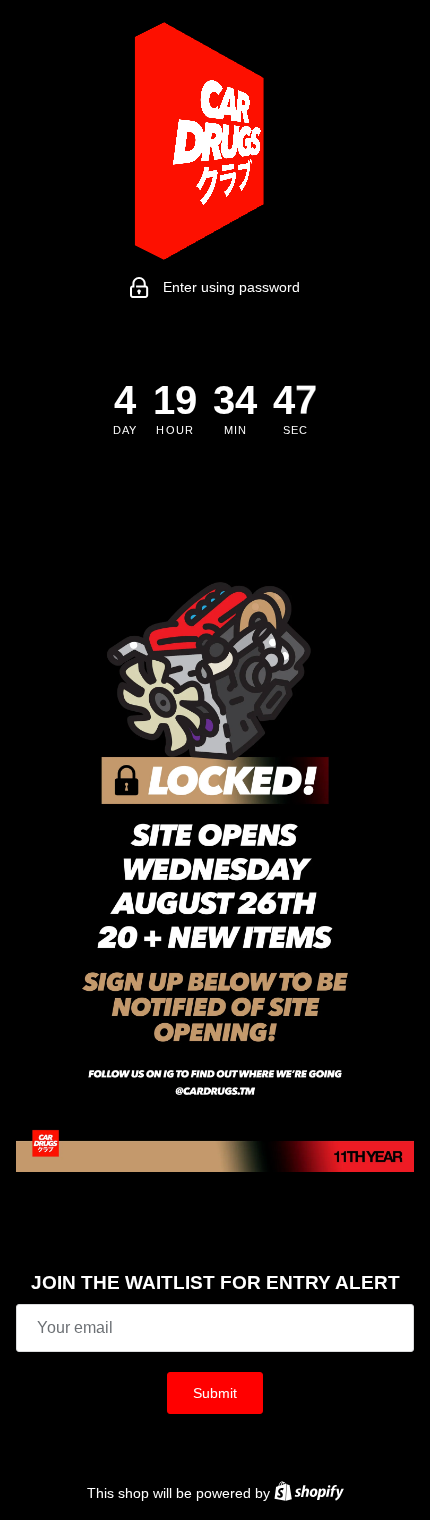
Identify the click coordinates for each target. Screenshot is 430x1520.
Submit (215, 1393)
